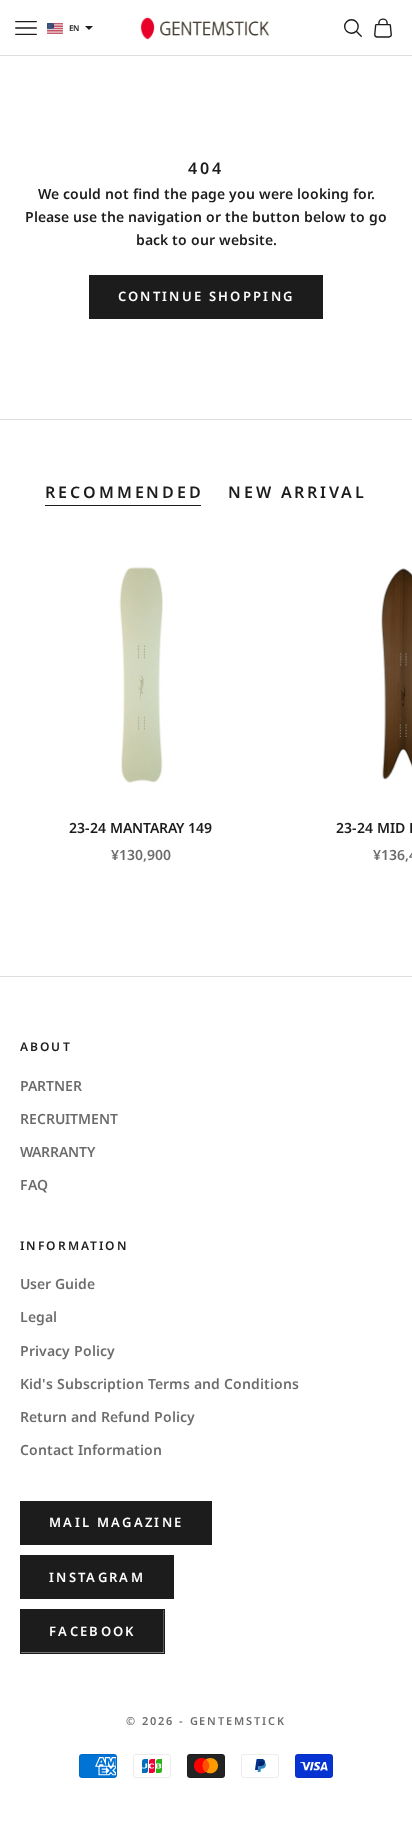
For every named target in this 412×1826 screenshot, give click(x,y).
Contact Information (91, 1449)
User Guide (57, 1283)
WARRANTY (57, 1151)
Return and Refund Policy (107, 1416)
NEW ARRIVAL (297, 492)
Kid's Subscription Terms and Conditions (159, 1383)
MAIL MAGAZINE (116, 1522)
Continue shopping (206, 296)
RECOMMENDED (124, 492)
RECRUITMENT (69, 1118)
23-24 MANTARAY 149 (140, 827)
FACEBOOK (92, 1631)
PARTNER (51, 1085)
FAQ (34, 1184)
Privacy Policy (67, 1350)
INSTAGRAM (97, 1577)
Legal (38, 1316)
